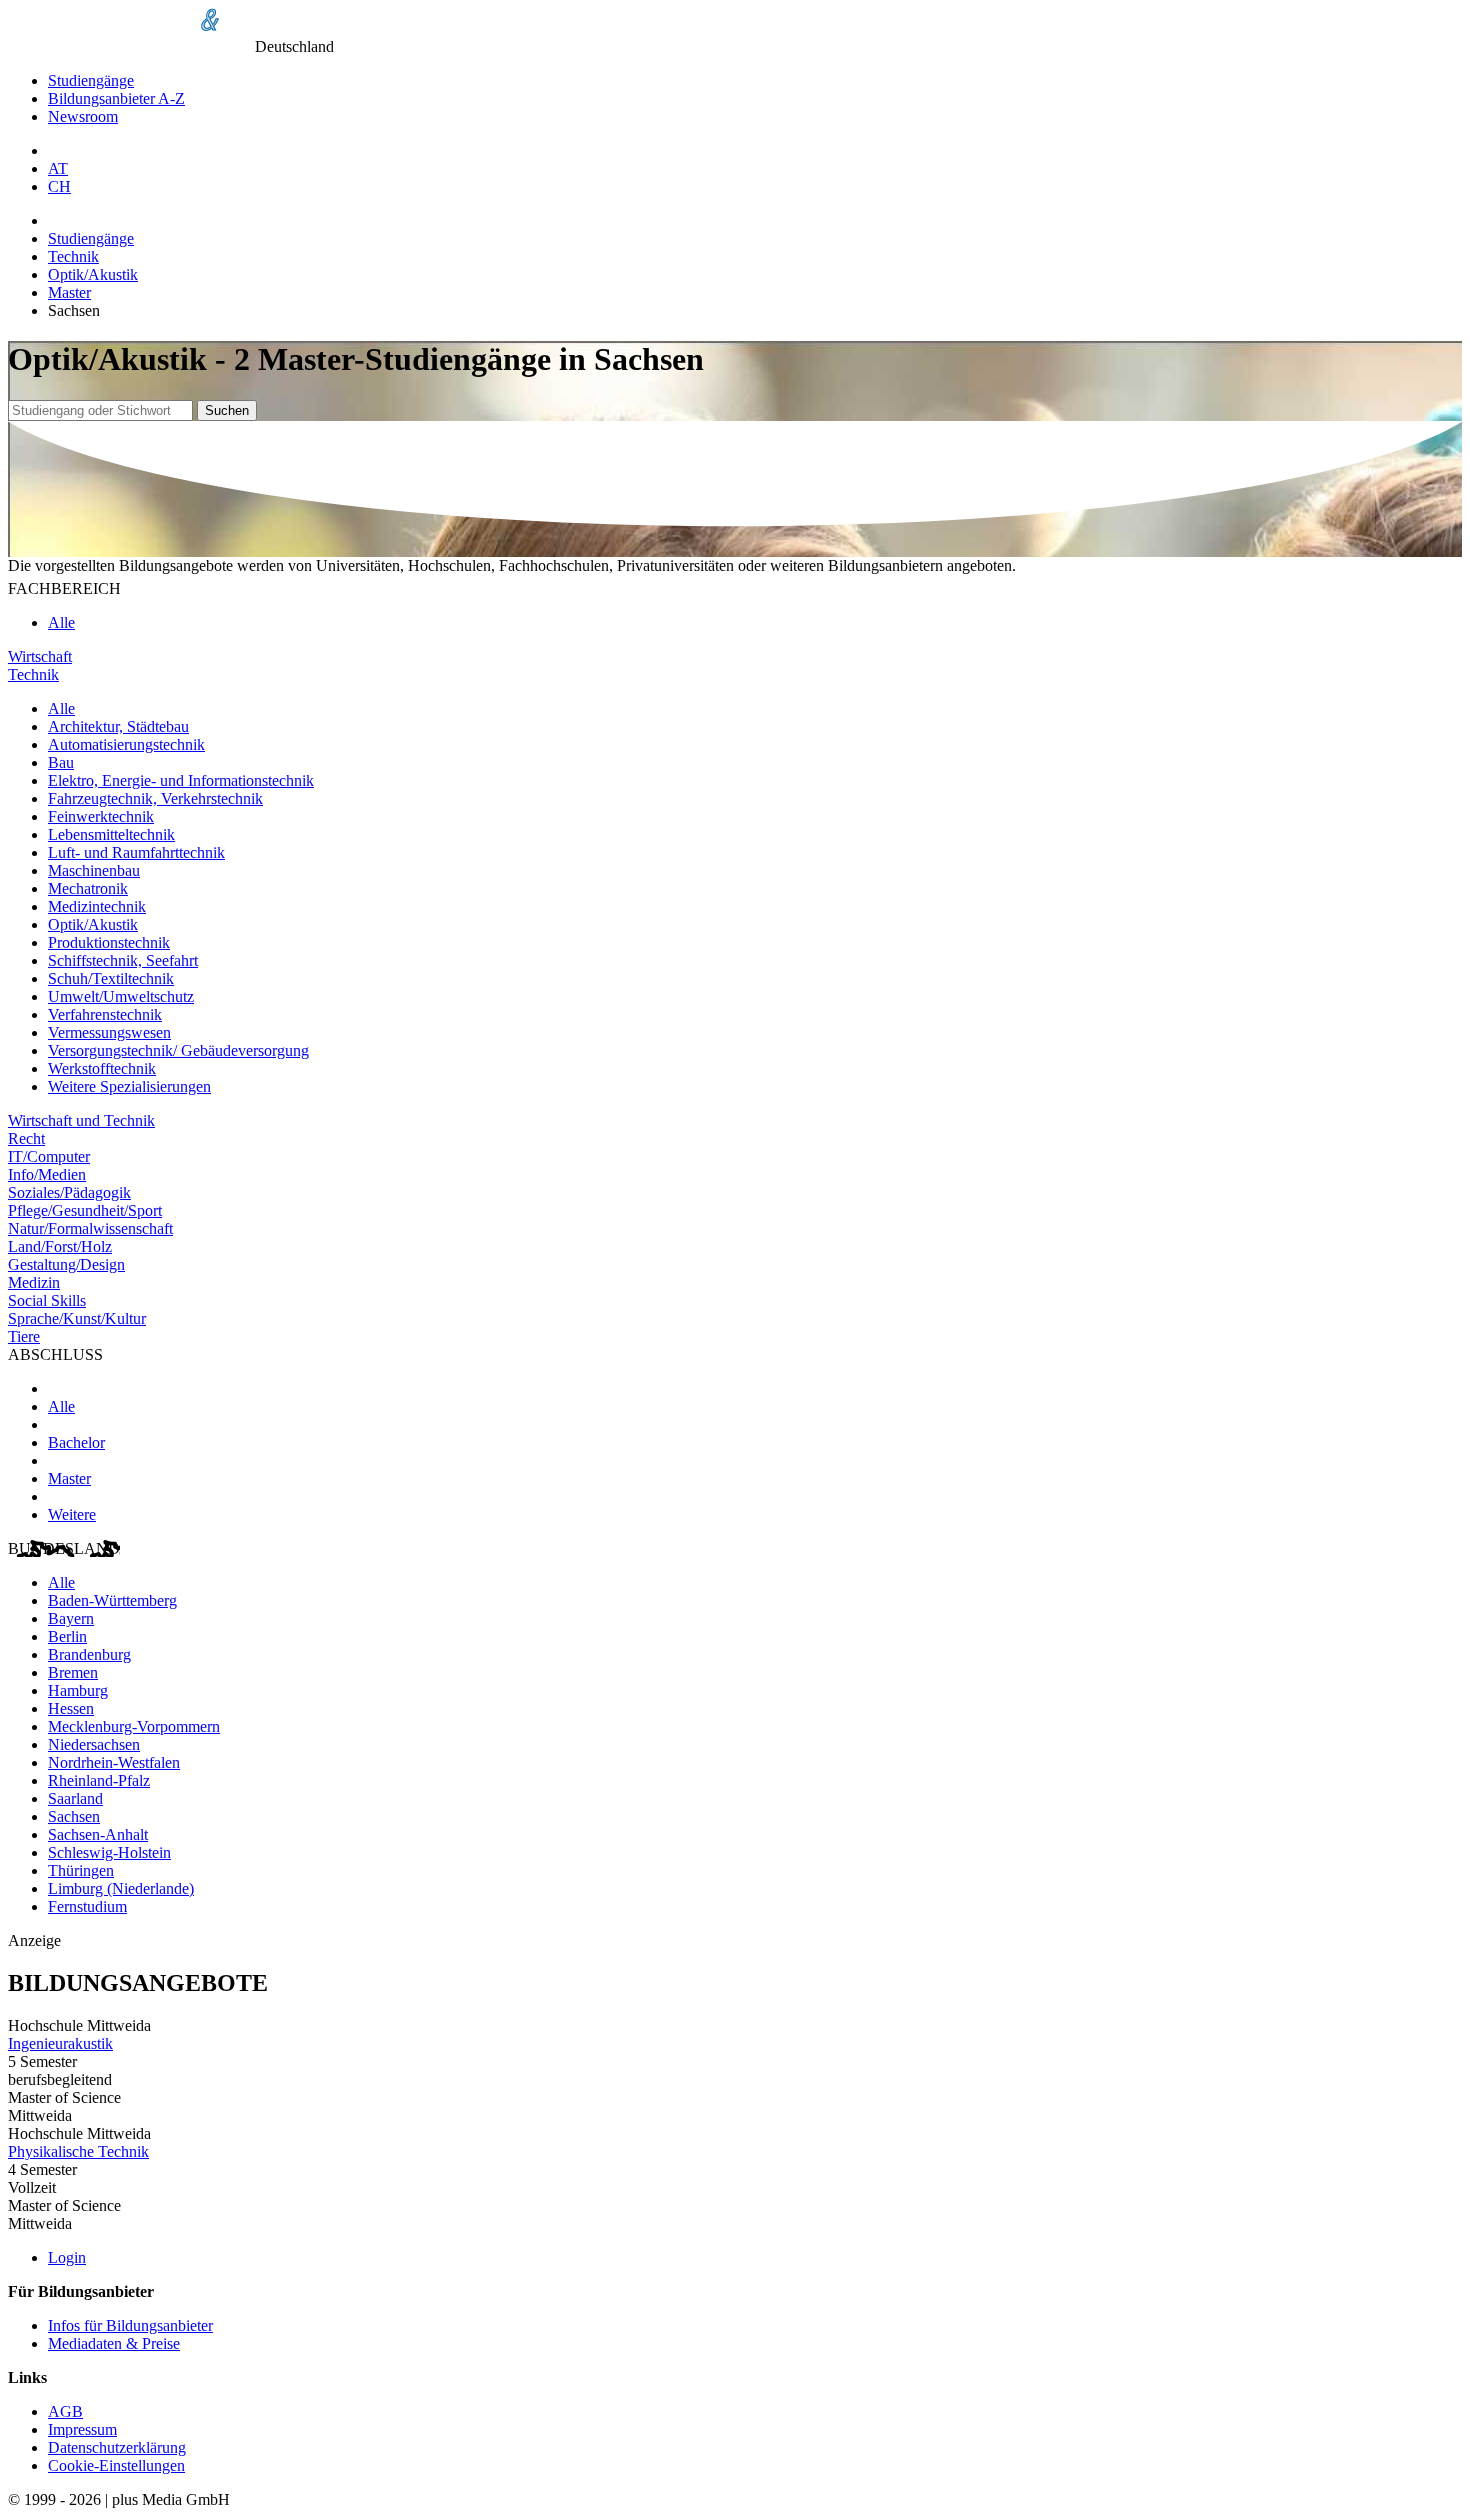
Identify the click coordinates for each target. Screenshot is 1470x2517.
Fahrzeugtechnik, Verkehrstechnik (155, 798)
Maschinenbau (94, 870)
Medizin (34, 1282)
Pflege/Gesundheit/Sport (85, 1210)
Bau (61, 762)
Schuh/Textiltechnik (111, 978)
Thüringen (81, 1870)
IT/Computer (49, 1156)
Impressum (82, 2429)
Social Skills (47, 1300)
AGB (65, 2411)
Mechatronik (88, 888)
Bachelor (76, 1442)
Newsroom (83, 116)
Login (67, 2257)
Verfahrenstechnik (105, 1014)
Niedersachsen (94, 1744)
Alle (61, 622)
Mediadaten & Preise (114, 2343)
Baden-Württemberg (112, 1600)
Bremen (73, 1672)
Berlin (67, 1636)
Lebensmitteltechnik (111, 834)
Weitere (72, 1514)
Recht (26, 1138)
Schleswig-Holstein (109, 1852)
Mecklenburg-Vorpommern (134, 1726)
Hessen (71, 1708)
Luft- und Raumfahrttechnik (136, 852)
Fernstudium (87, 1906)
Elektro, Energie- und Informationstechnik (181, 780)
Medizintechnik (97, 906)
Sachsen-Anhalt (98, 1834)
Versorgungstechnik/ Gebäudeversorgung (178, 1050)
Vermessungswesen (109, 1032)
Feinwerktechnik (101, 816)
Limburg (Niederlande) (121, 1888)
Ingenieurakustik (60, 2043)
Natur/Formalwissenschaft (90, 1228)
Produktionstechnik (109, 942)
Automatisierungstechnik (126, 744)
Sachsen (74, 1816)
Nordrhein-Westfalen (114, 1762)
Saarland (75, 1798)
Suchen (227, 410)
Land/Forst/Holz (60, 1246)
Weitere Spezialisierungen (129, 1086)
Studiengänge (91, 80)
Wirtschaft (40, 656)
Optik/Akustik (93, 274)
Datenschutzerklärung (117, 2447)
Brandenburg (89, 1654)
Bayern (71, 1618)
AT (58, 168)
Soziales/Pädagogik (69, 1192)
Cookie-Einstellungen (116, 2465)
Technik (73, 256)
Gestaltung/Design (66, 1264)
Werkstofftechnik (102, 1068)
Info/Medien (47, 1174)
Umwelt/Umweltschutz (121, 996)
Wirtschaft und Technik (81, 1120)
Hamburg (78, 1690)
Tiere (24, 1336)
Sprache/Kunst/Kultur (77, 1318)
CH (59, 186)
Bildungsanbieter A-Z (116, 98)
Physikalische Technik (78, 2151)
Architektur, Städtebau (118, 726)
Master (69, 292)
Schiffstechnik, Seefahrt (123, 960)
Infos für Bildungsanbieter (130, 2325)
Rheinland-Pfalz (99, 1780)
